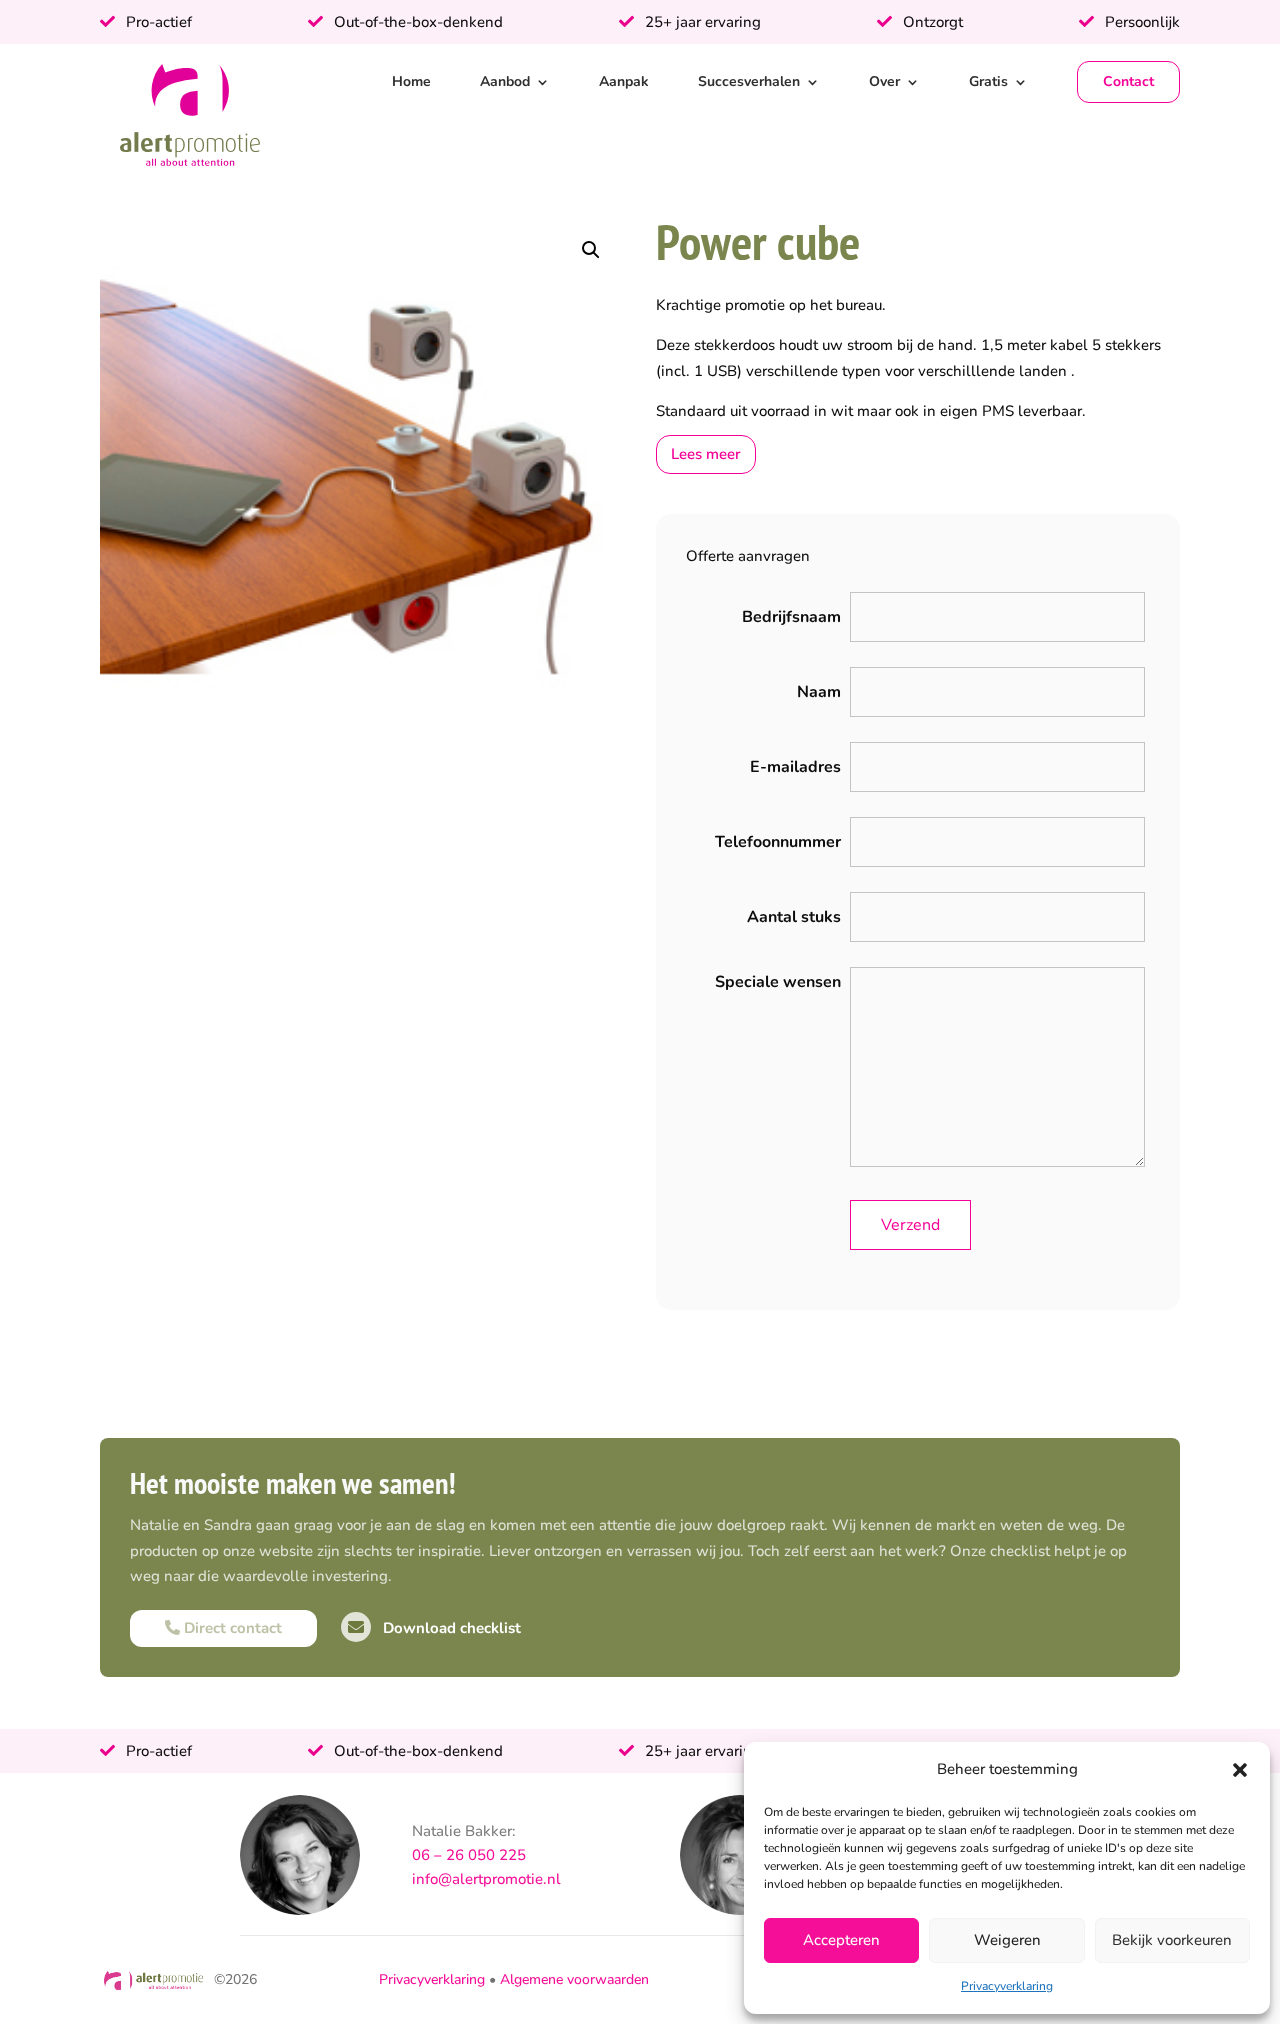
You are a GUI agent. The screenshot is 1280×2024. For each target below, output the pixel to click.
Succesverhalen (749, 81)
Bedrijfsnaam (791, 617)
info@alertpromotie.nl (486, 1879)
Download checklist (450, 1628)
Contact (1128, 81)
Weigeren (1007, 1940)
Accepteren (841, 1940)
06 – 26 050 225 (469, 1855)
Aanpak (624, 81)
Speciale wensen (778, 982)
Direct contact (231, 1628)
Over (884, 81)
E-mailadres (795, 767)
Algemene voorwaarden (574, 1979)
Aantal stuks (794, 917)
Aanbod (505, 81)
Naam (819, 692)
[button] (1240, 1770)
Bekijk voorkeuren (1172, 1940)
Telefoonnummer (778, 842)
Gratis (988, 81)
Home (411, 81)
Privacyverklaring (1007, 1986)
